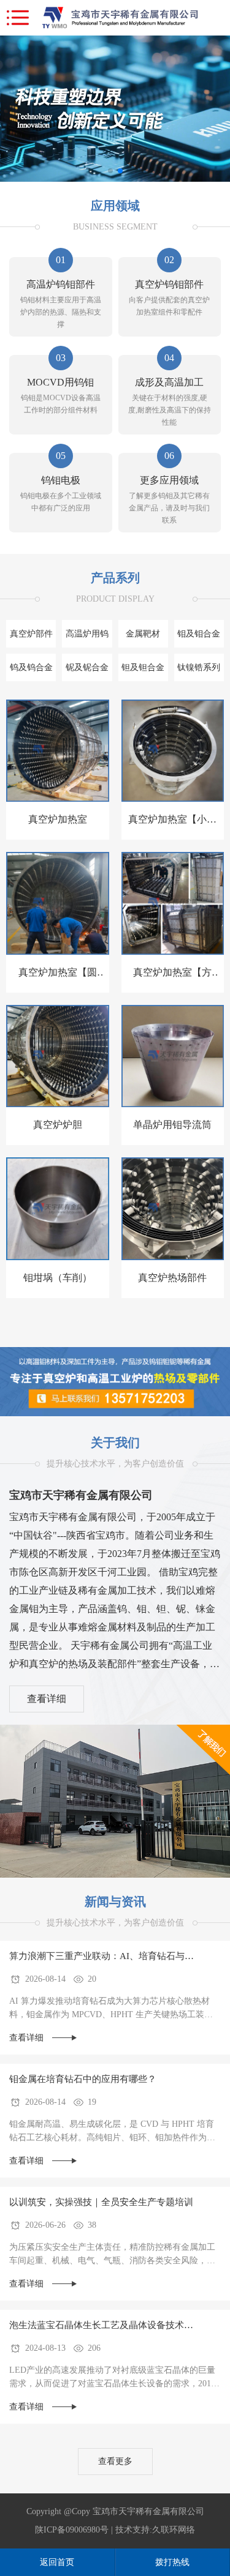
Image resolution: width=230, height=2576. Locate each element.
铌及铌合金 (87, 667)
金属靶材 (143, 634)
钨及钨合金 (31, 667)
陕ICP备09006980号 (72, 2530)
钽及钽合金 (143, 667)
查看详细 (47, 1699)
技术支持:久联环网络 (155, 2530)
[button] (110, 171)
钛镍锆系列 (199, 667)
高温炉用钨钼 (87, 638)
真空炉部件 (31, 634)
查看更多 (115, 2461)
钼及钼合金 (199, 634)
